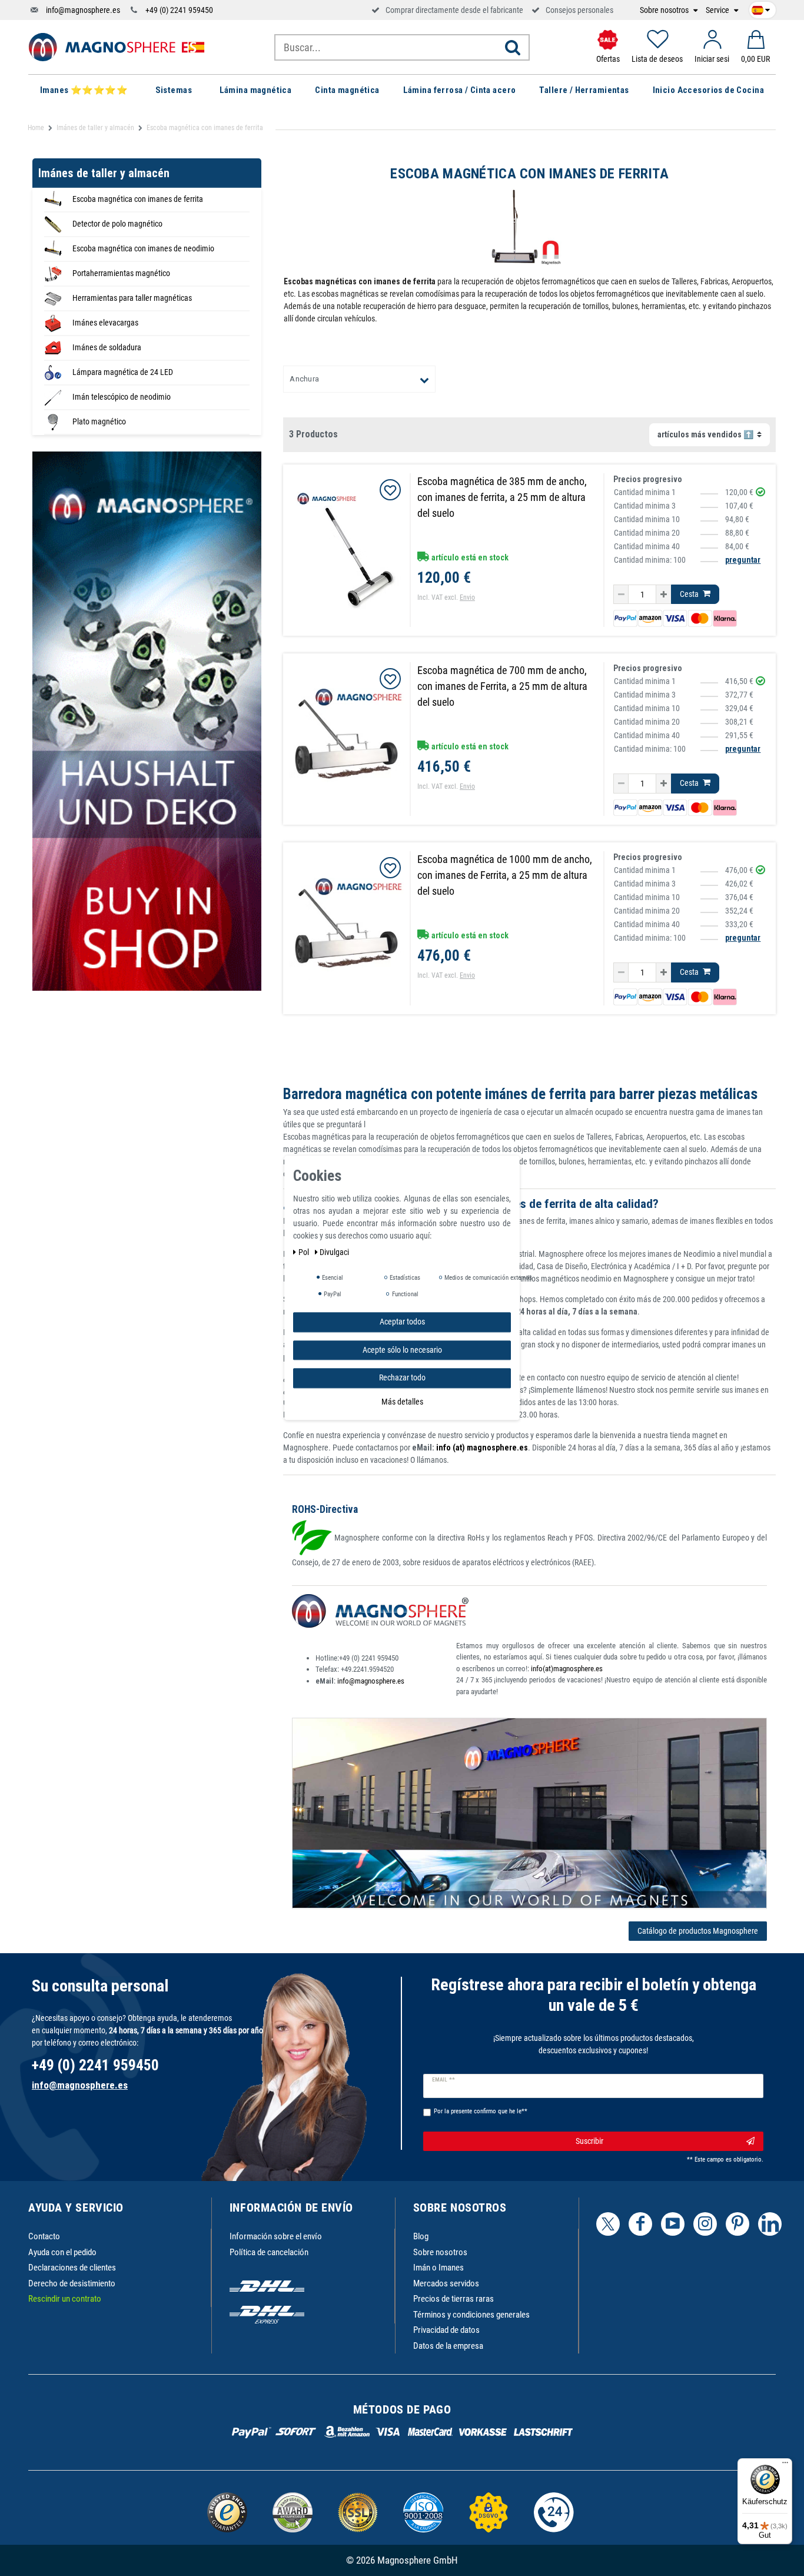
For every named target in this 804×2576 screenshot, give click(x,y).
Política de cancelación (269, 2252)
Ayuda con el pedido (62, 2252)
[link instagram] (705, 2224)
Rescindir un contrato (65, 2299)
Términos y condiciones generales (471, 2315)
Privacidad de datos (446, 2330)
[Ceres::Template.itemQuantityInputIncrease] (664, 595)
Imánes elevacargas (105, 323)
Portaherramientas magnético (121, 273)
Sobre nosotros (665, 10)
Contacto (44, 2236)
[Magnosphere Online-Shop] (117, 47)
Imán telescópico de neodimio (122, 397)
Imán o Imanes (438, 2268)
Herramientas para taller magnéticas (132, 298)
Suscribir (589, 2141)
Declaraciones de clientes (72, 2268)
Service (718, 10)
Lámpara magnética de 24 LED (123, 372)
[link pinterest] (737, 2224)
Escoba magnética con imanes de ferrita (138, 199)
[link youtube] (673, 2224)
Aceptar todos (402, 1322)
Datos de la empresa (448, 2346)
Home (36, 128)
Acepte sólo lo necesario (402, 1350)
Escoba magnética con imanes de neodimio (143, 248)
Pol (305, 1252)
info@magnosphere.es (83, 10)
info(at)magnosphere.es (567, 1669)
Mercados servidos (446, 2283)
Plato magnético (99, 421)
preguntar (743, 560)
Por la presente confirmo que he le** (481, 2111)
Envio (467, 597)
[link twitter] (608, 2224)
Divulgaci (334, 1252)
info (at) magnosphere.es (481, 1448)
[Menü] (785, 2465)
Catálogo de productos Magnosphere (698, 1931)
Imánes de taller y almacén (95, 128)
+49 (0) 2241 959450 (179, 10)
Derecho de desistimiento (72, 2283)
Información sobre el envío (276, 2236)
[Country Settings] (761, 8)
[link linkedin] (770, 2224)
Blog (421, 2236)
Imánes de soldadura (107, 347)
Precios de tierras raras (454, 2299)
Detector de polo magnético (117, 224)
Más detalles (402, 1402)
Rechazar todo (402, 1377)
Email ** (443, 2080)
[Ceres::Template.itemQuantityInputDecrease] (621, 595)
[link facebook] (640, 2224)
